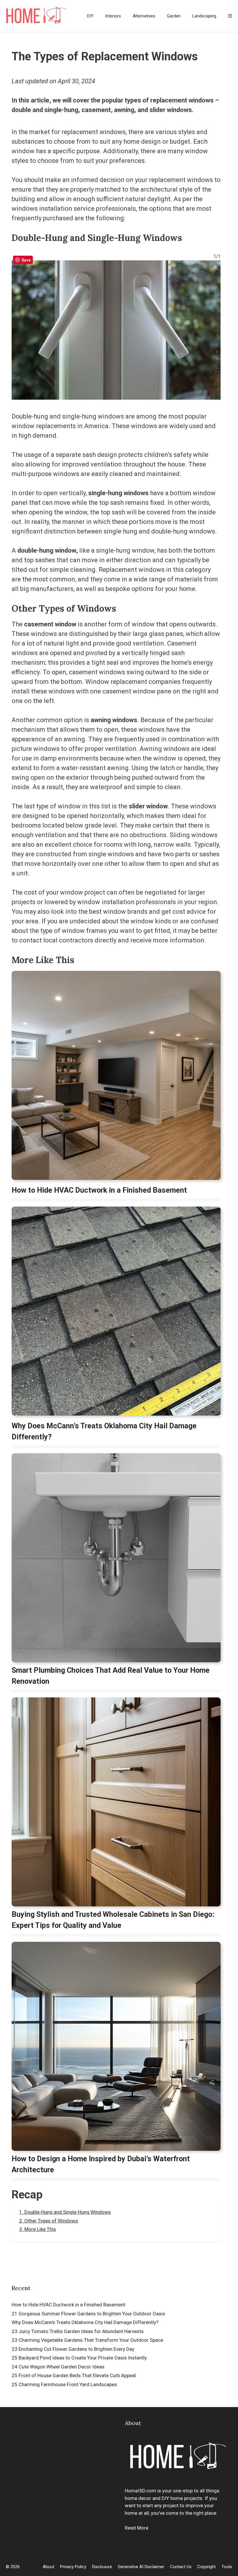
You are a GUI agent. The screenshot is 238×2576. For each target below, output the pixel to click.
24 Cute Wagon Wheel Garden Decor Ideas (58, 2367)
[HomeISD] (36, 16)
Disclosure (102, 2567)
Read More (137, 2528)
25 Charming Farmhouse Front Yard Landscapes (64, 2384)
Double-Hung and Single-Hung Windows (68, 2212)
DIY (90, 16)
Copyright (207, 2567)
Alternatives (144, 16)
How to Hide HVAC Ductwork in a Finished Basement (99, 1190)
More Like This (40, 2229)
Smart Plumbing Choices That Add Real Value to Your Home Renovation (111, 1676)
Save (26, 260)
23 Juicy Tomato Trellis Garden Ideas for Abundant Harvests (78, 2331)
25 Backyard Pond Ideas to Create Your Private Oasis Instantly (79, 2358)
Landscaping (204, 16)
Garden (174, 16)
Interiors (113, 16)
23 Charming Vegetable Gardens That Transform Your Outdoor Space (87, 2340)
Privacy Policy (73, 2567)
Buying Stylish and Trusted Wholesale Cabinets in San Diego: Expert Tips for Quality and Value (113, 1920)
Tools (227, 2567)
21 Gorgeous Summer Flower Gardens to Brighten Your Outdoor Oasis (88, 2314)
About (48, 2567)
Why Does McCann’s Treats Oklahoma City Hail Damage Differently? (104, 1431)
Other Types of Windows (51, 2221)
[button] (230, 16)
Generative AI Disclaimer (141, 2567)
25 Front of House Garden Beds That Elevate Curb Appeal (74, 2375)
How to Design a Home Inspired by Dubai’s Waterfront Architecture (101, 2164)
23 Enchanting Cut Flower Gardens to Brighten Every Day (73, 2349)
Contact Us (181, 2567)
